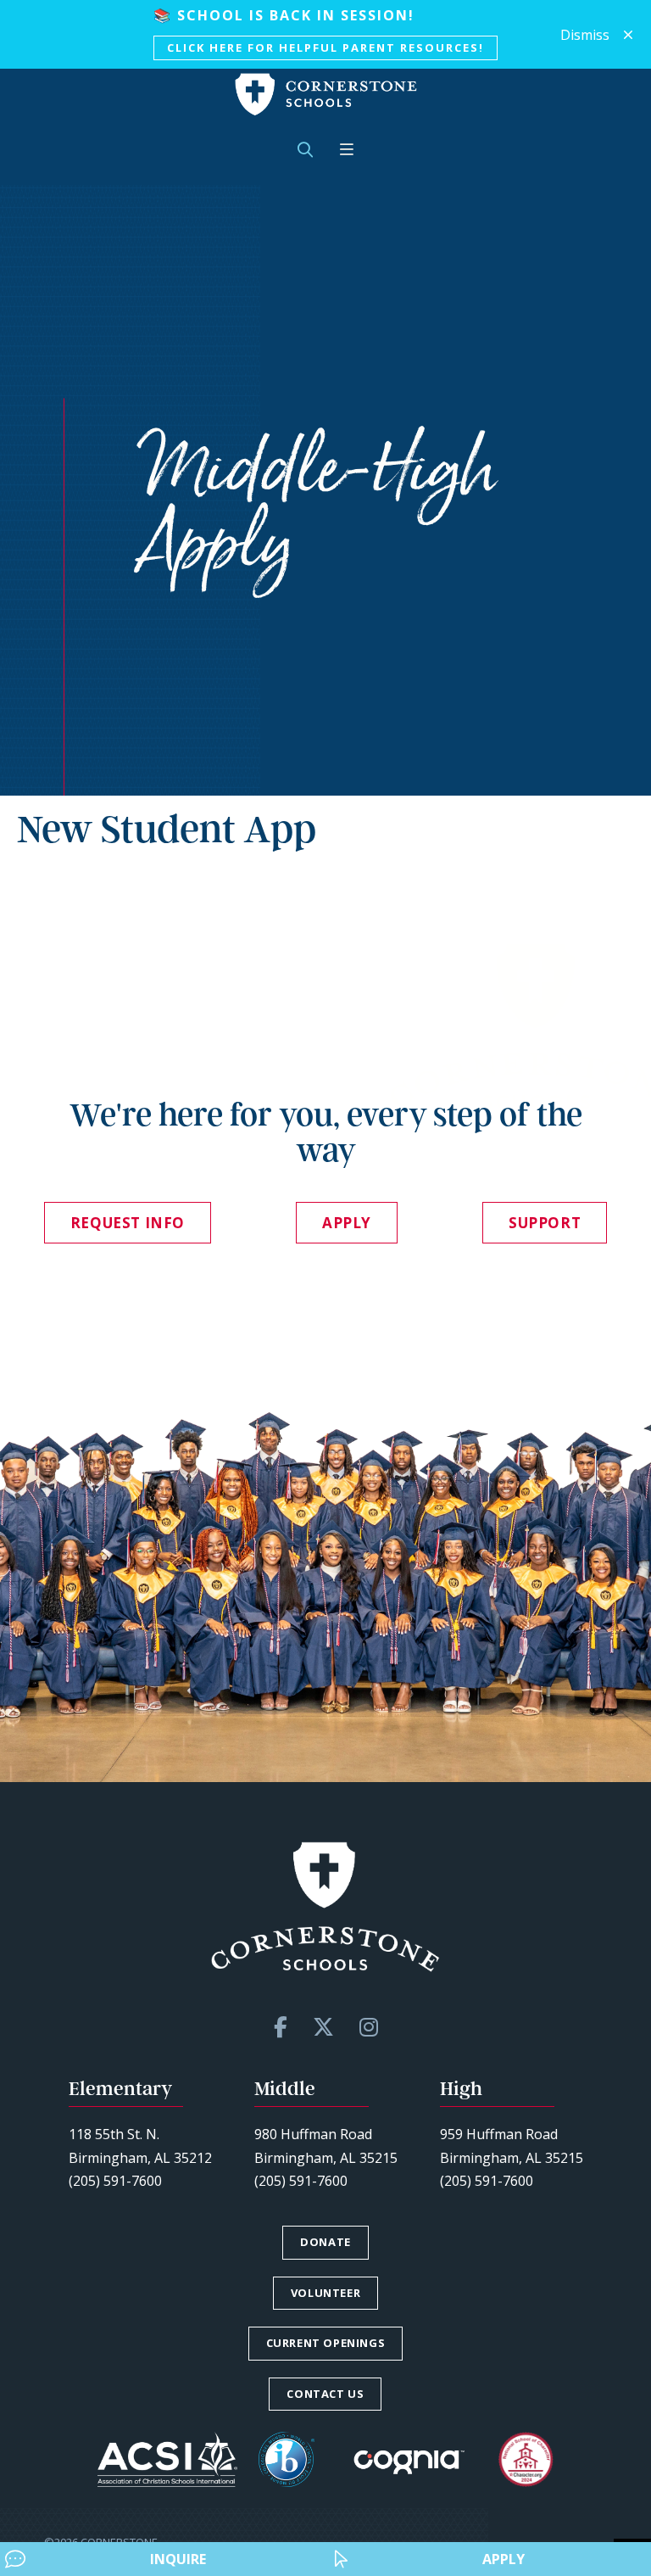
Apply (504, 2559)
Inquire (178, 2559)
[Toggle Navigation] (347, 150)
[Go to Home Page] (326, 95)
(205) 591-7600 (115, 2181)
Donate (325, 2242)
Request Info (128, 1223)
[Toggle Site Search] (305, 150)
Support (545, 1223)
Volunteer (325, 2293)
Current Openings (326, 2343)
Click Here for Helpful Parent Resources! (325, 47)
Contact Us (325, 2394)
